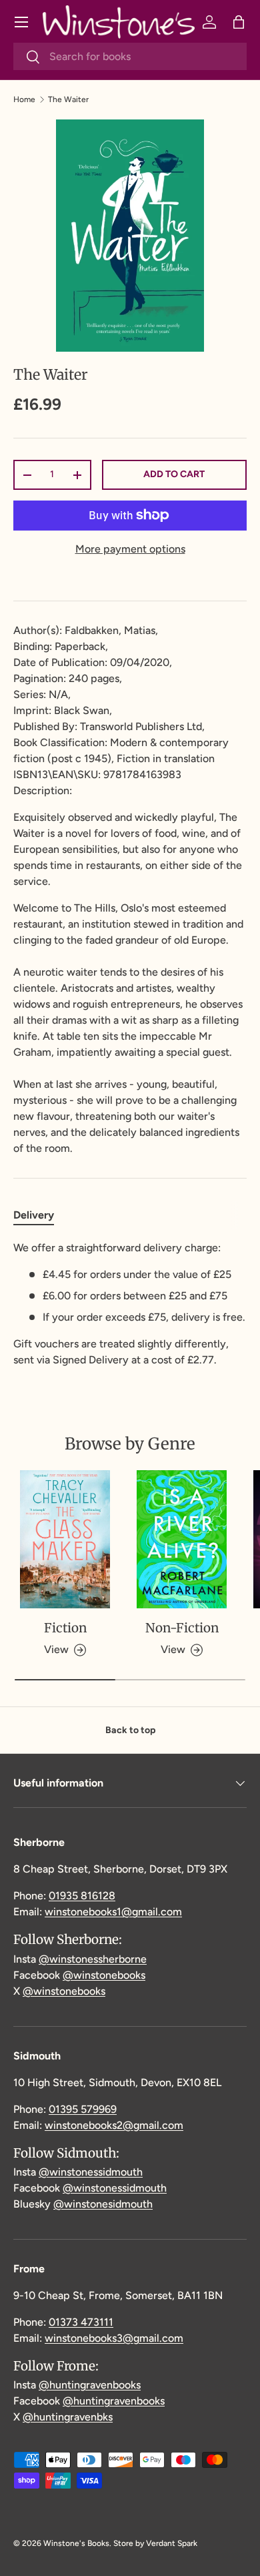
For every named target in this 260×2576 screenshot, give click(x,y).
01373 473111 (81, 2322)
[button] (239, 22)
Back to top (130, 1730)
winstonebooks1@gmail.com (113, 1912)
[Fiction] (65, 1539)
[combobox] (130, 56)
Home (24, 99)
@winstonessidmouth (91, 2172)
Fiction (65, 1628)
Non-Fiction (182, 1628)
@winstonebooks (104, 1975)
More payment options (130, 549)
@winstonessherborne (93, 1959)
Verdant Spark (172, 2543)
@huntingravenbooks (90, 2385)
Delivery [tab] (34, 1215)
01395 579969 (83, 2109)
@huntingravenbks (68, 2417)
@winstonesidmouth (103, 2204)
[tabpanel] (130, 1304)
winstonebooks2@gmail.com (114, 2125)
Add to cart (174, 474)
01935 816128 (82, 1896)
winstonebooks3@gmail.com (114, 2338)
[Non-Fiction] (182, 1539)
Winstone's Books (76, 2543)
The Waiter (68, 99)
